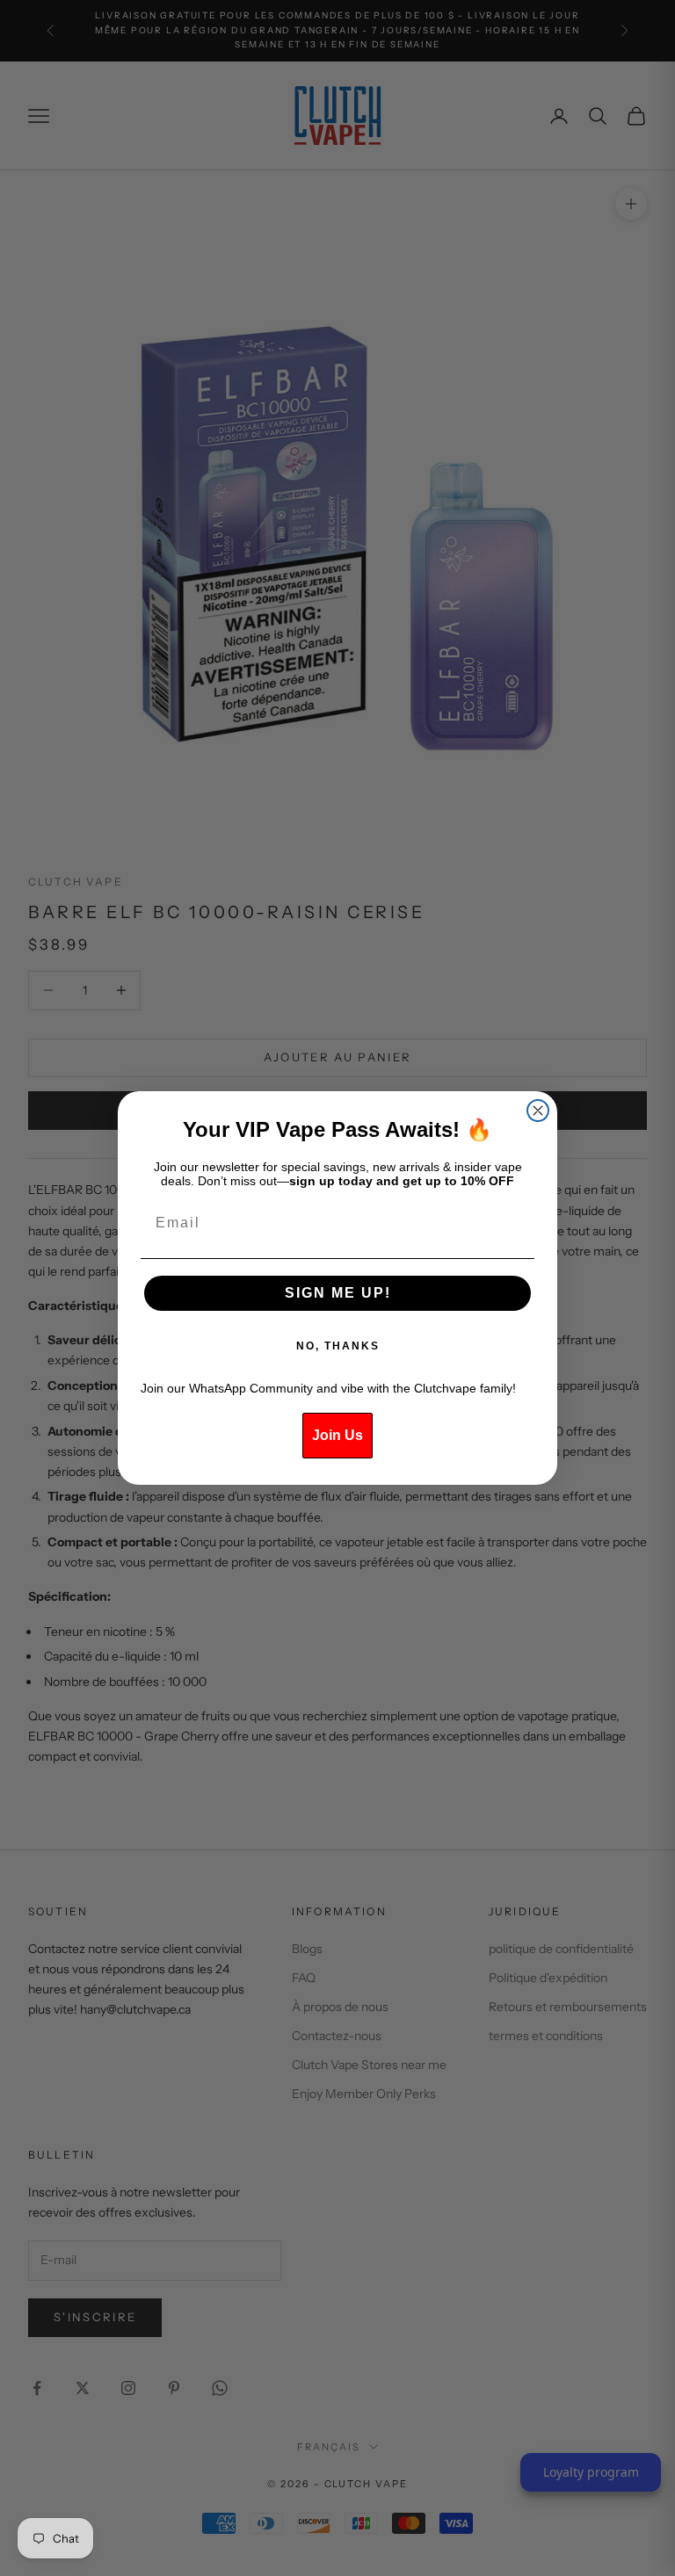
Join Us (337, 1435)
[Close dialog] (538, 1111)
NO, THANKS (338, 1346)
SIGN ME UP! (338, 1293)
